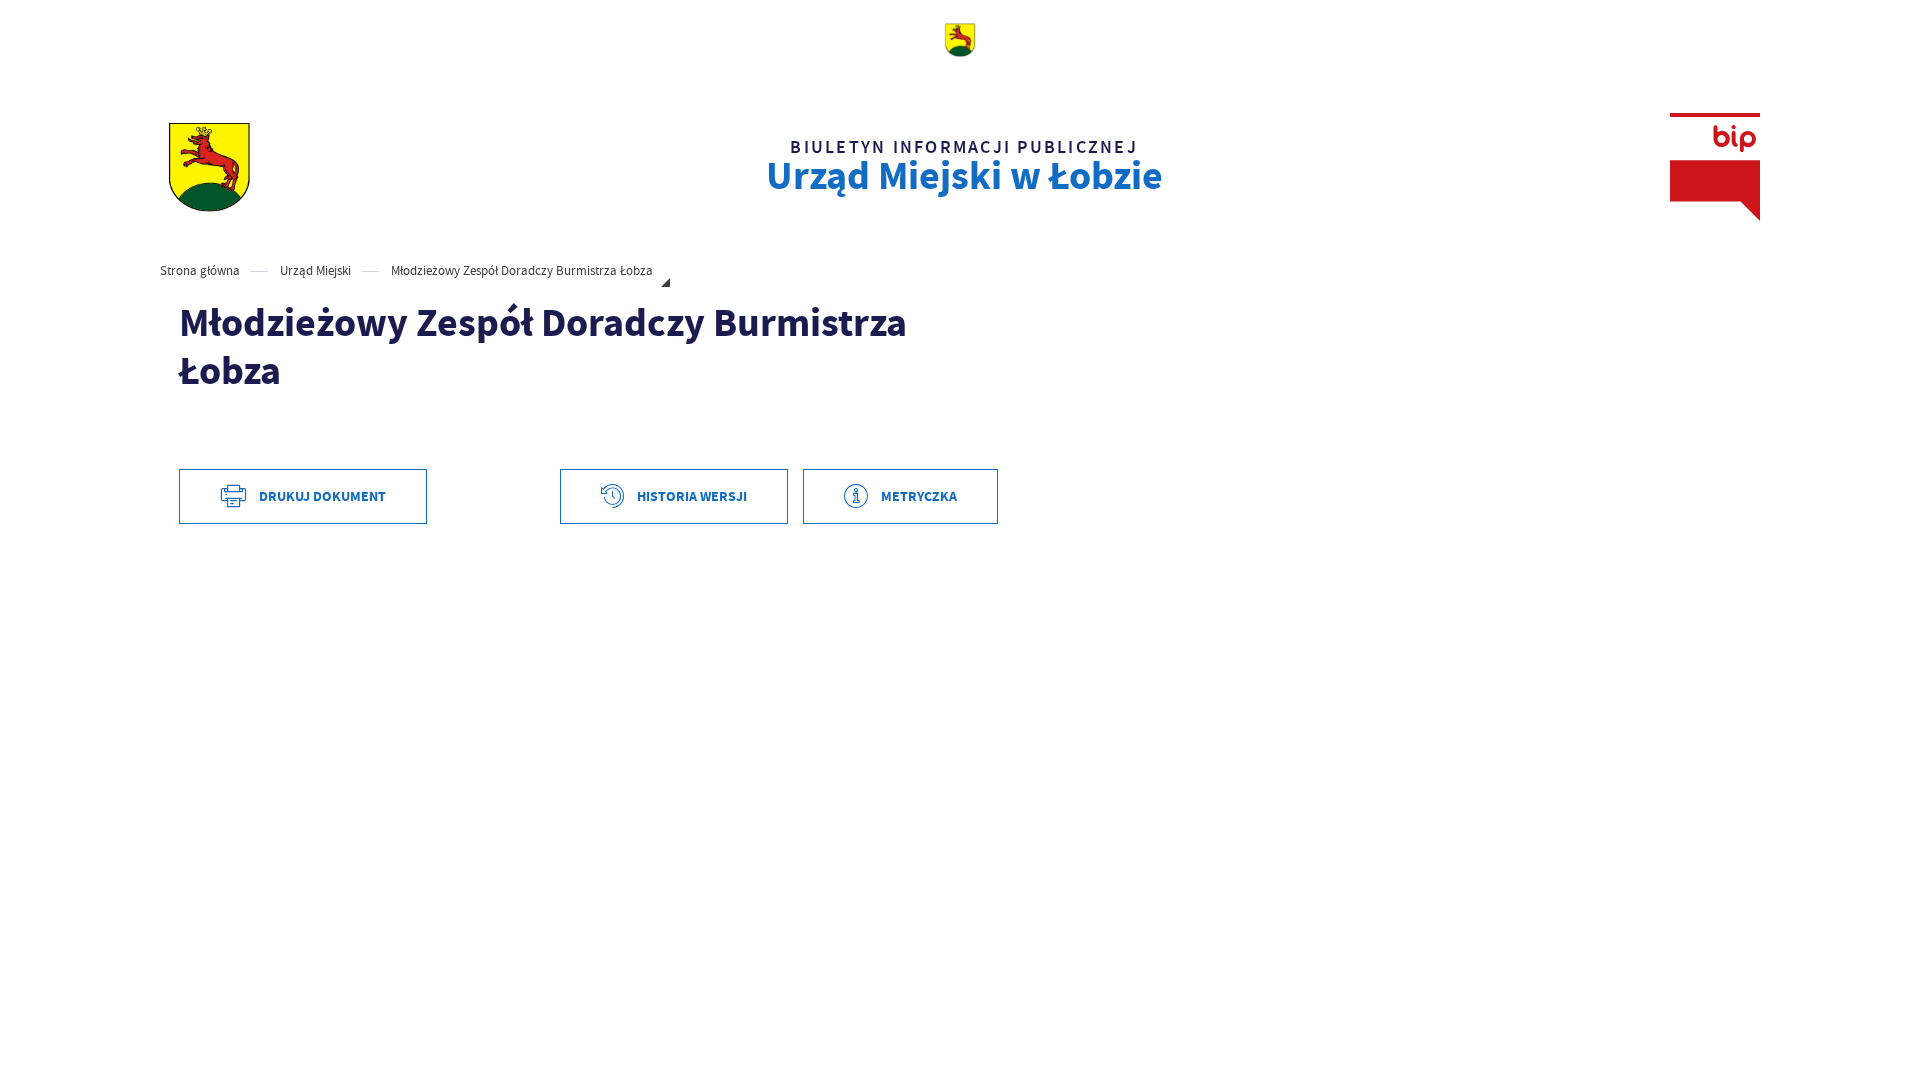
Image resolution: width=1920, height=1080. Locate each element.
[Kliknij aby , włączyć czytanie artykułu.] (195, 432)
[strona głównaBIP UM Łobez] (209, 167)
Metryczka (919, 496)
